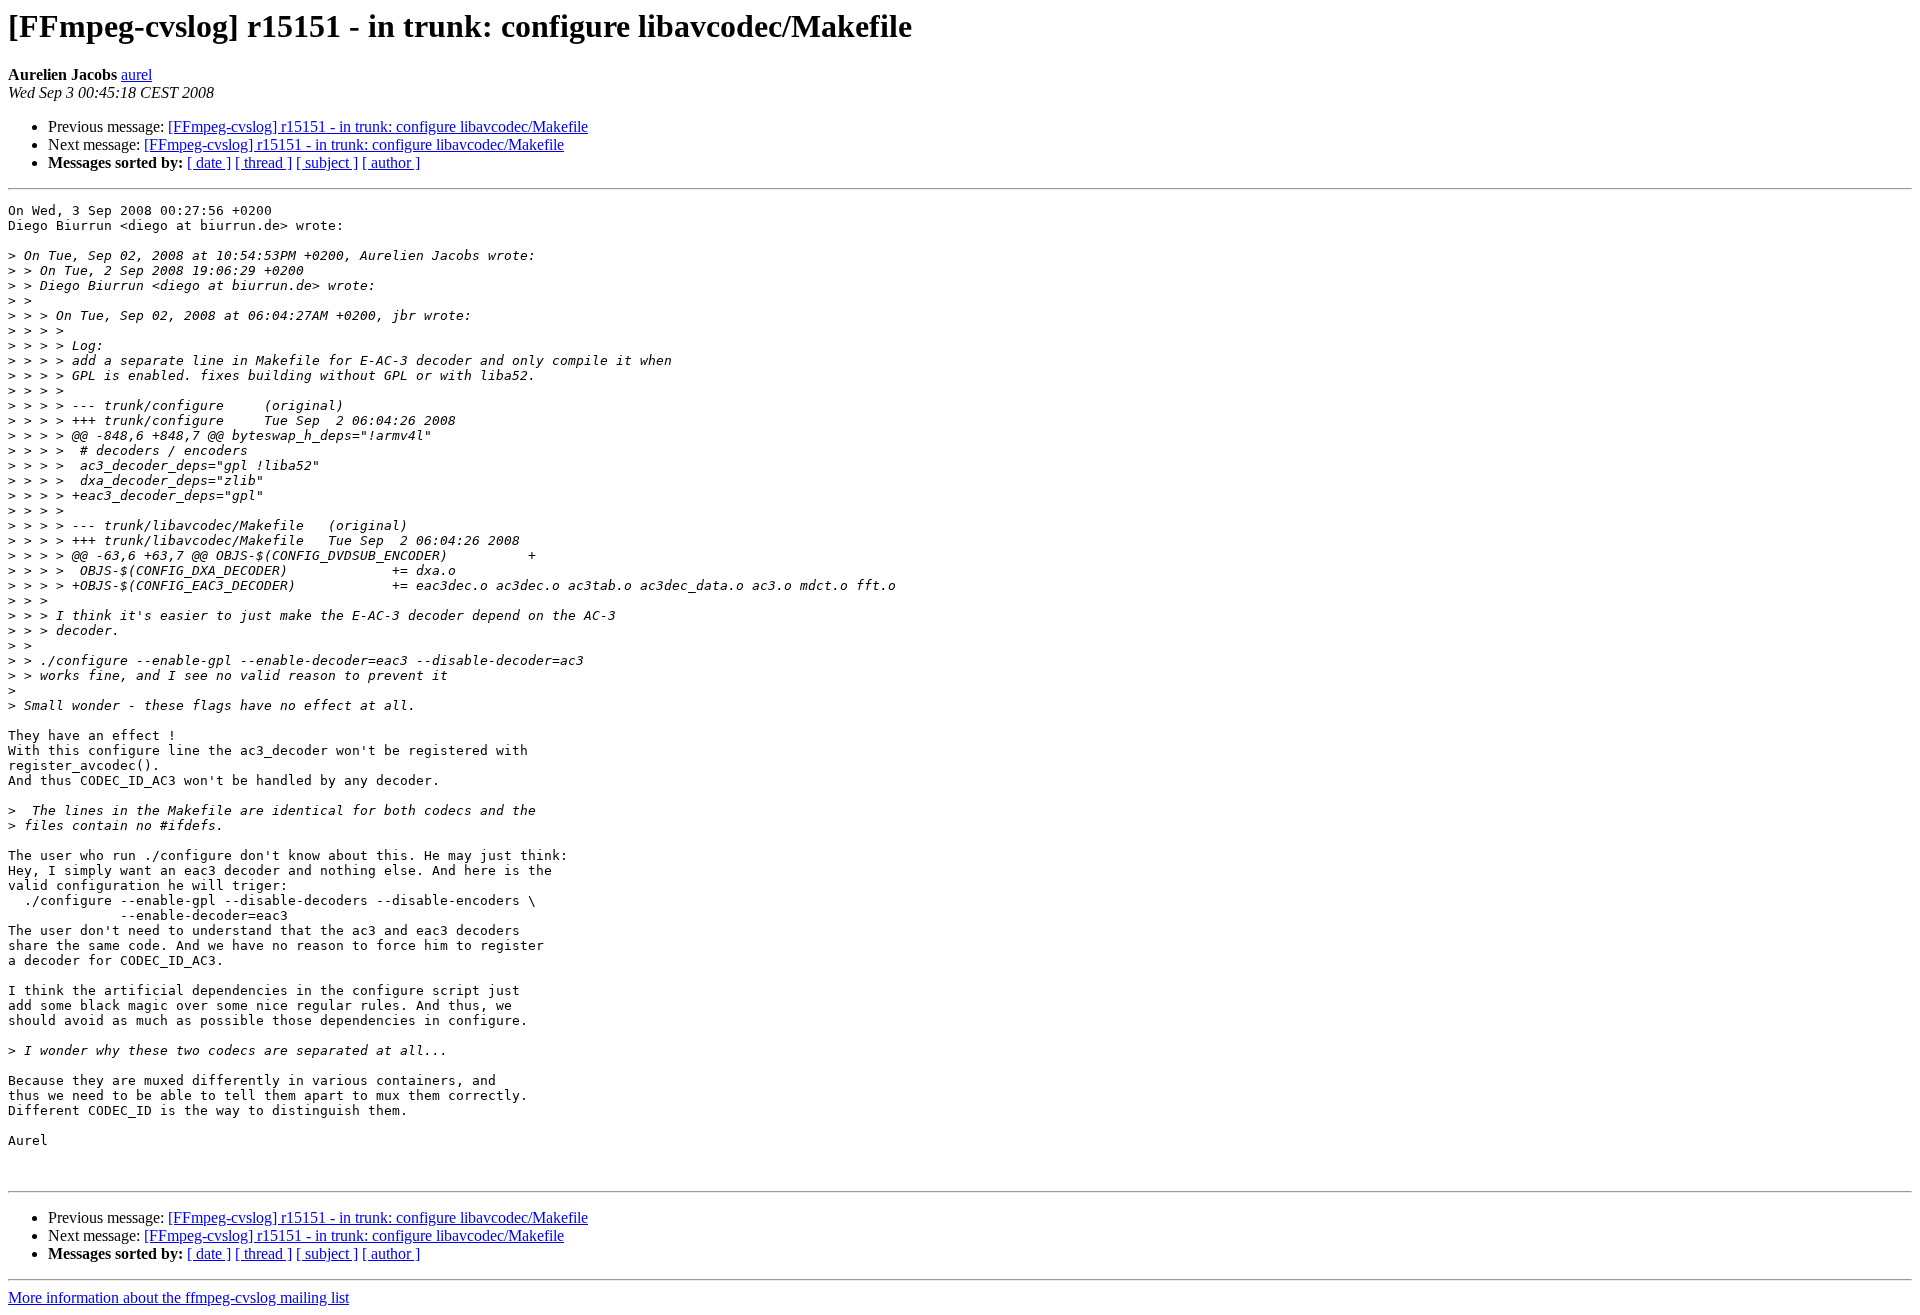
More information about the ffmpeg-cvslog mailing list (178, 1297)
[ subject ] (327, 162)
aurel (136, 74)
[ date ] (209, 162)
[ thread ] (263, 162)
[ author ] (391, 162)
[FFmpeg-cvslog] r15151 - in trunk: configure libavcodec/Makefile (378, 126)
